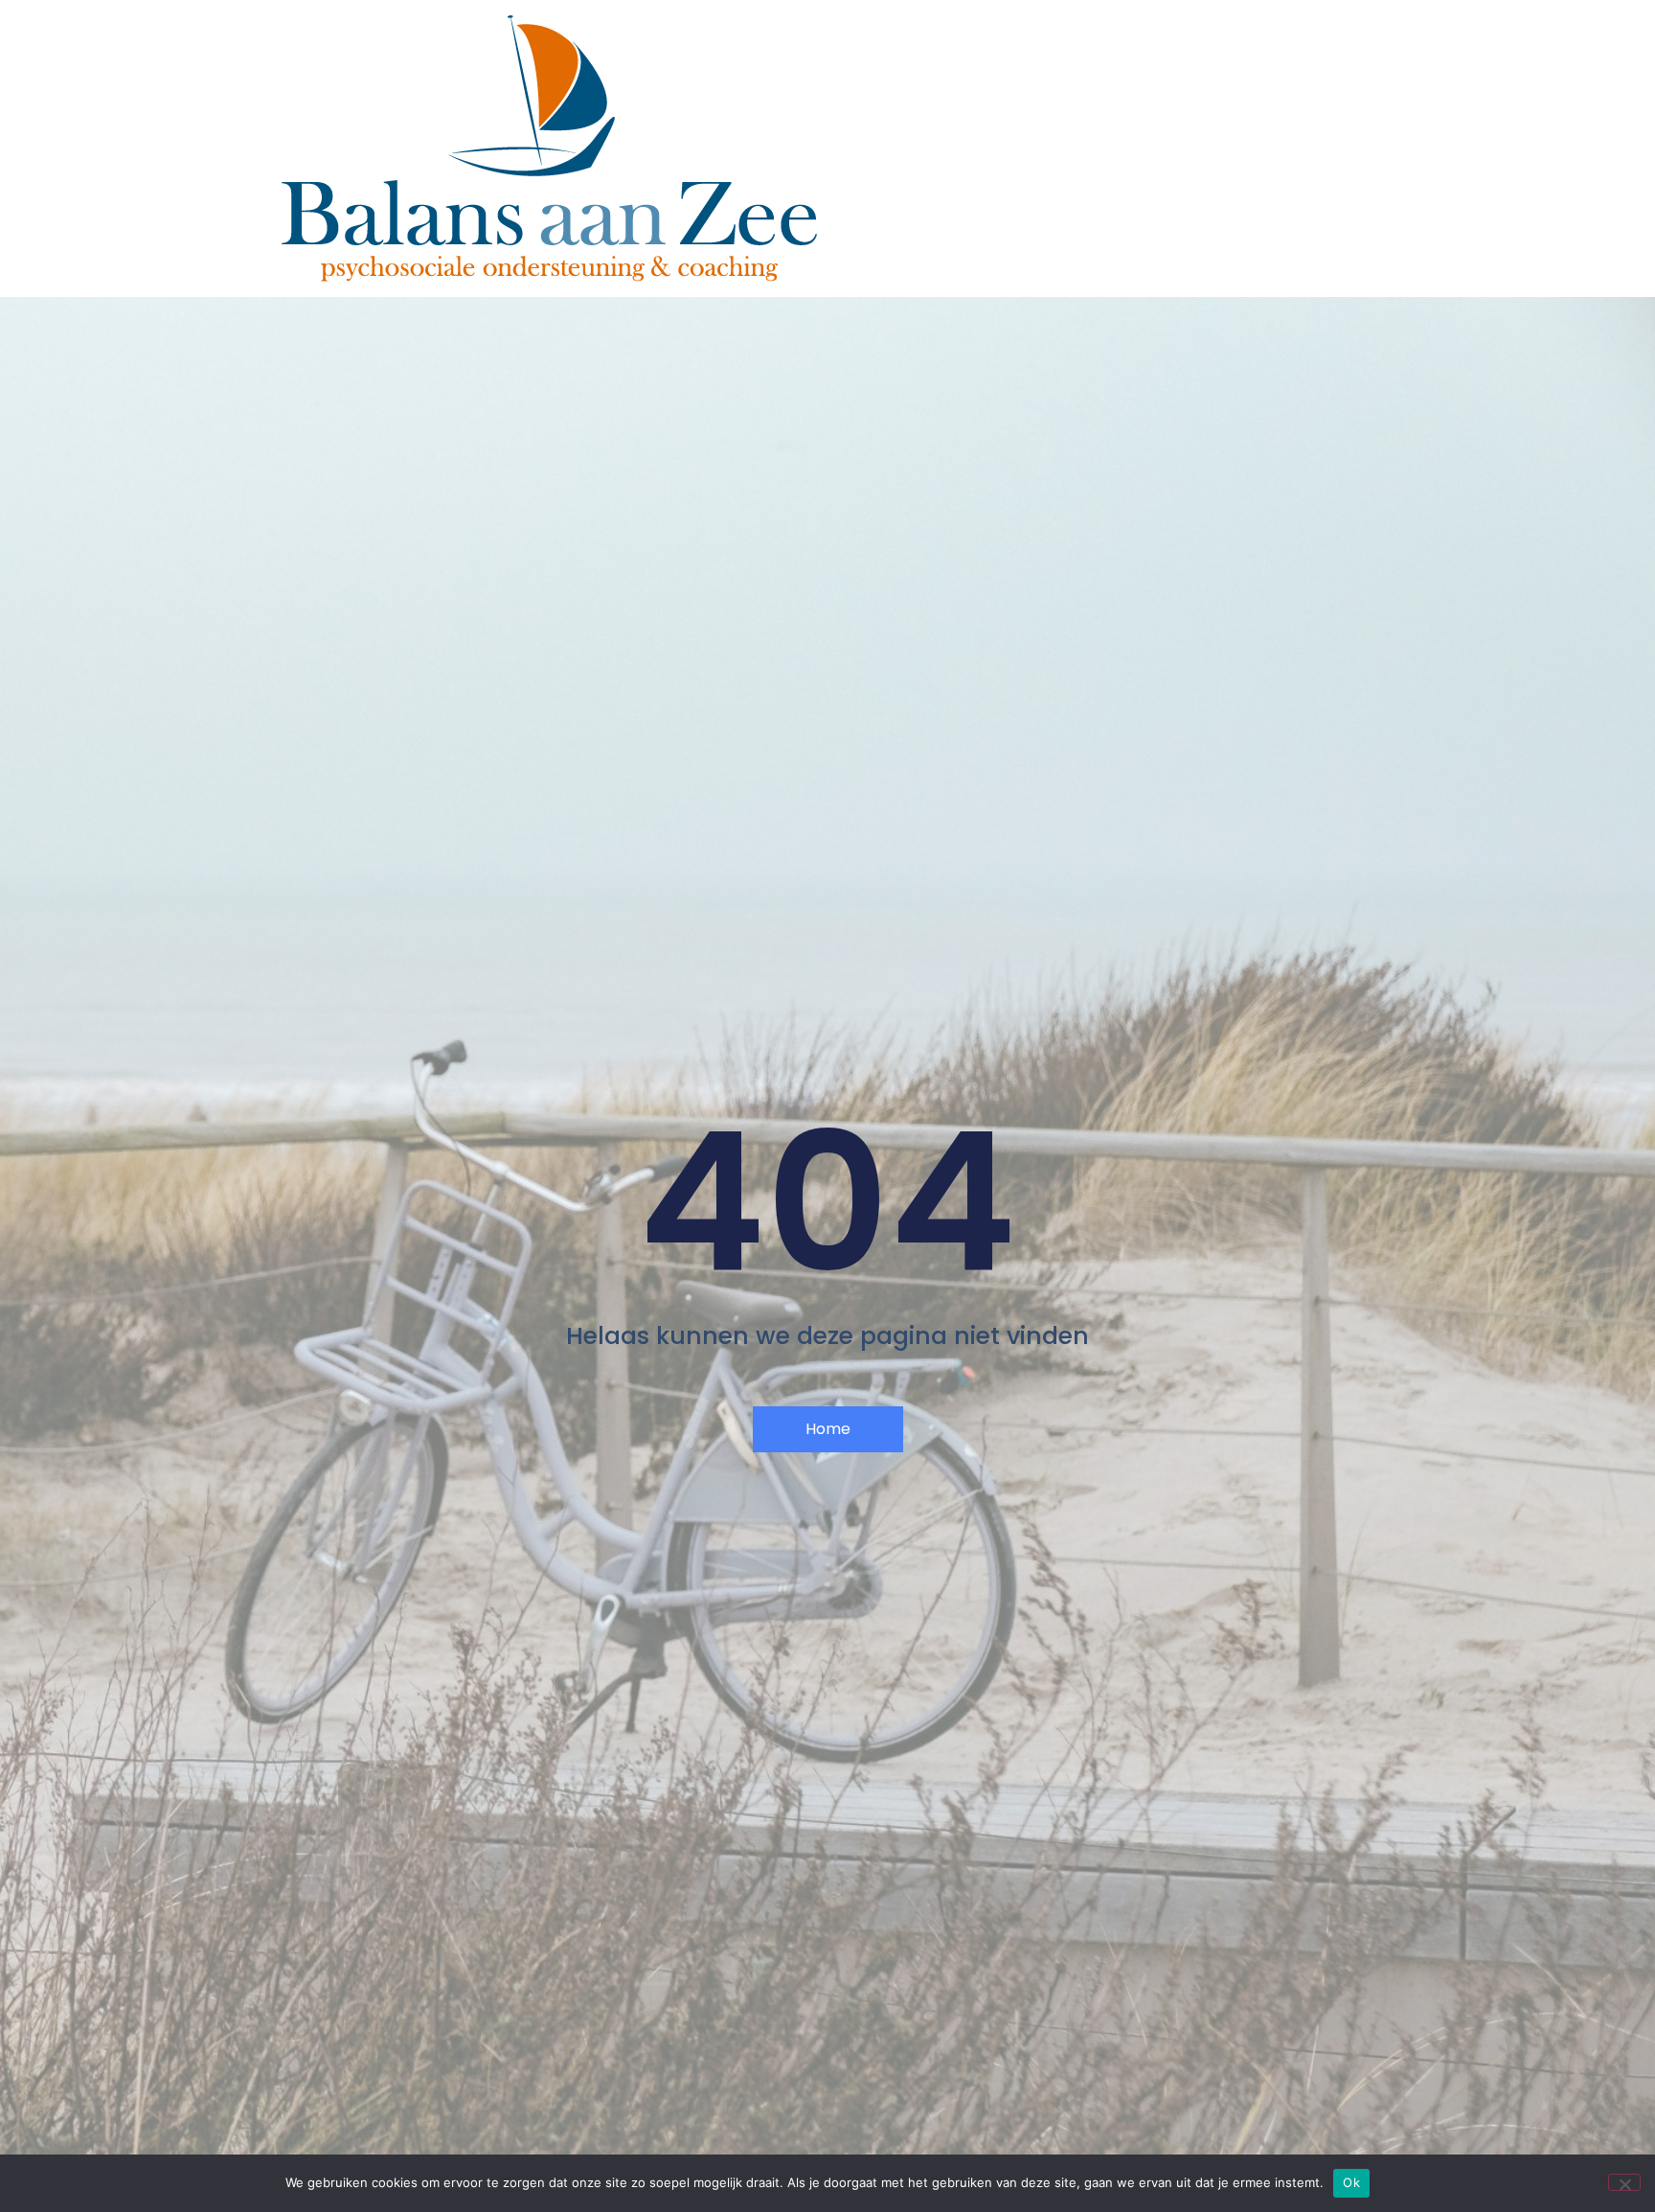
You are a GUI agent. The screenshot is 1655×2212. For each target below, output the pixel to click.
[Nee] (1624, 2182)
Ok (1351, 2182)
